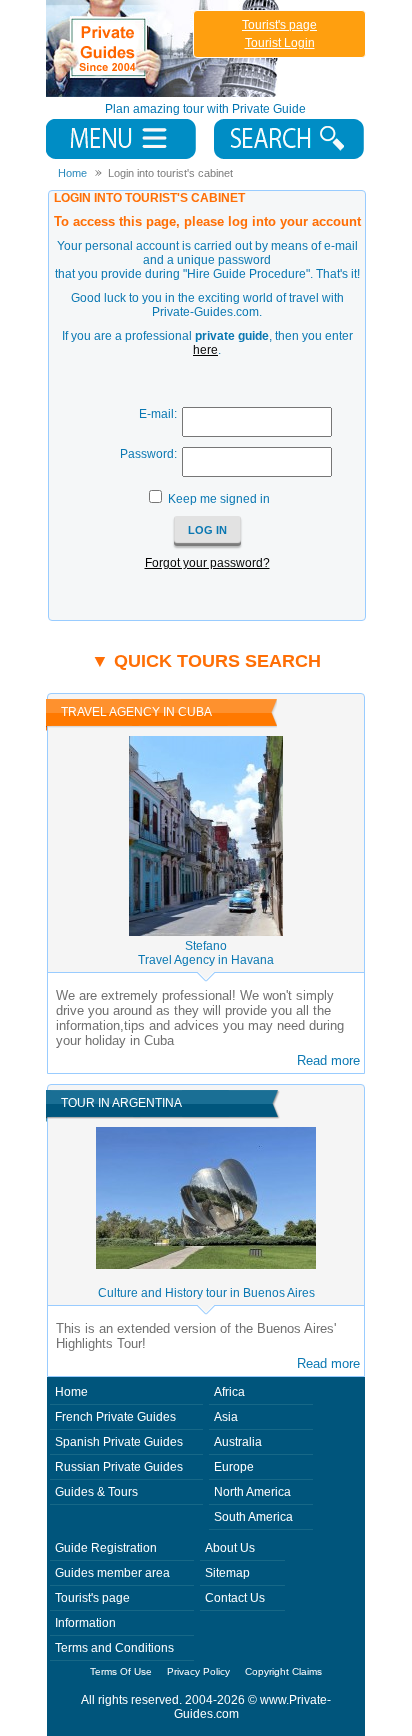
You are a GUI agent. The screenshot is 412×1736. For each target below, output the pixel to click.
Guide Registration (106, 1548)
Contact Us (235, 1598)
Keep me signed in (219, 499)
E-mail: (158, 414)
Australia (238, 1442)
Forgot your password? (207, 563)
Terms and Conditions (114, 1648)
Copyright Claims (283, 1671)
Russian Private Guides (119, 1467)
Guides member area (112, 1573)
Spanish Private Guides (119, 1442)
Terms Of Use (121, 1671)
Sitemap (227, 1573)
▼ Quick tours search (206, 661)
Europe (234, 1467)
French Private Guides (115, 1417)
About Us (230, 1548)
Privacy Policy (198, 1671)
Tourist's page (279, 25)
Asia (226, 1417)
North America (252, 1492)
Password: (148, 454)
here (205, 350)
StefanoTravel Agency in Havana (206, 953)
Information (85, 1623)
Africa (229, 1392)
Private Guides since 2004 (164, 48)
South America (253, 1517)
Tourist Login (280, 43)
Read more (328, 1060)
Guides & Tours (96, 1492)
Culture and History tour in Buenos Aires (206, 1293)
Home (71, 1392)
